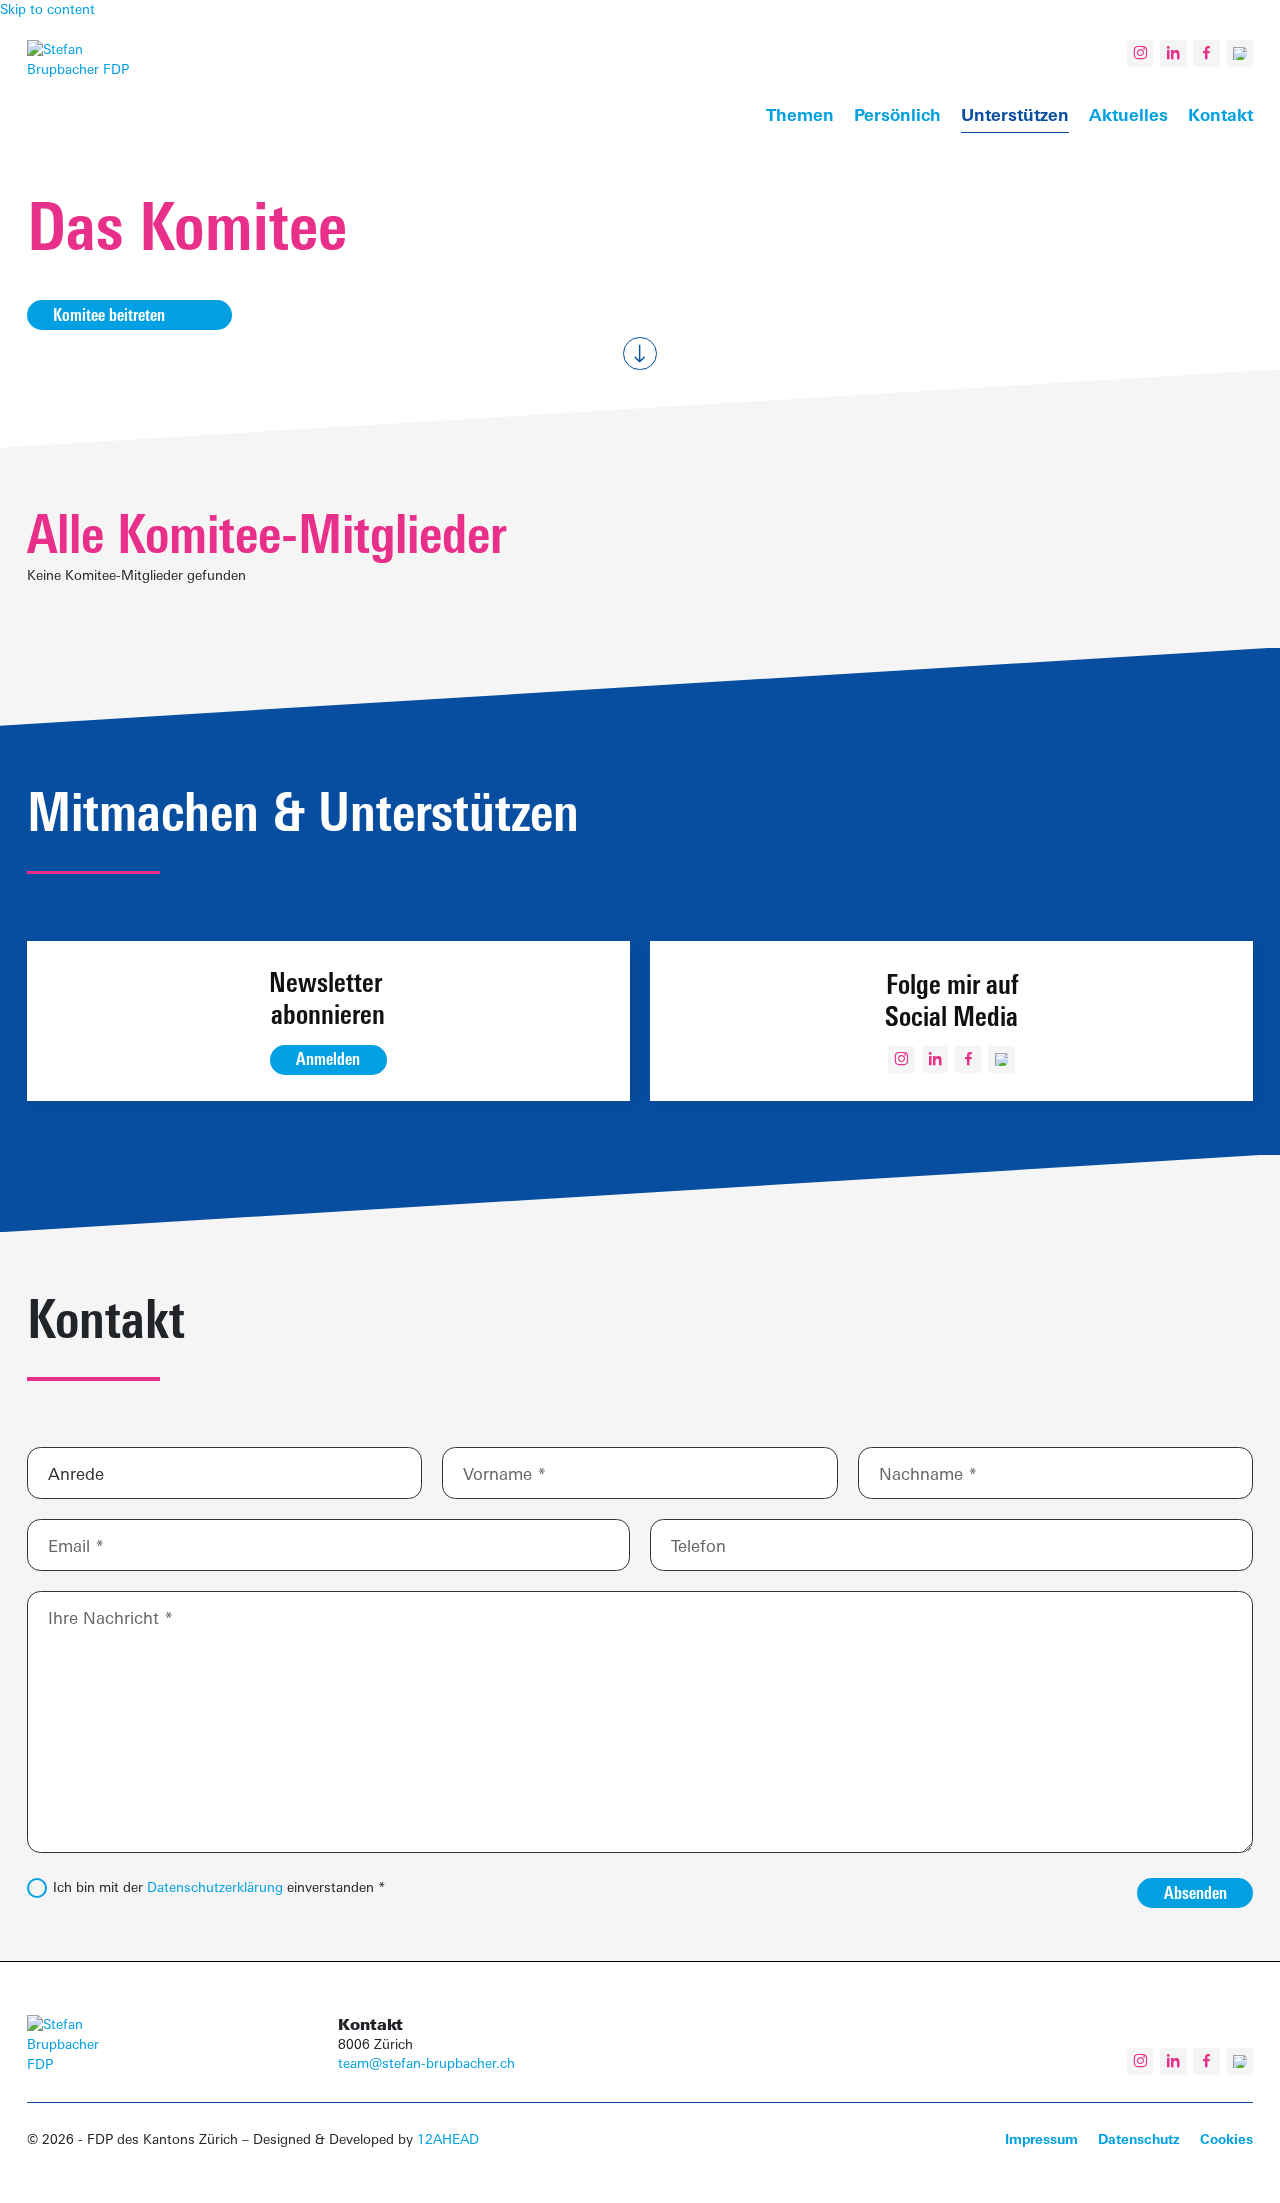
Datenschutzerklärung (215, 1887)
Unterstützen (1015, 114)
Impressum (1041, 2139)
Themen (800, 114)
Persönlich (897, 114)
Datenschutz (1139, 2139)
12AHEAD (448, 2139)
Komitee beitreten (109, 315)
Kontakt (1220, 114)
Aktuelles (1128, 114)
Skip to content (47, 9)
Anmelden (328, 1059)
